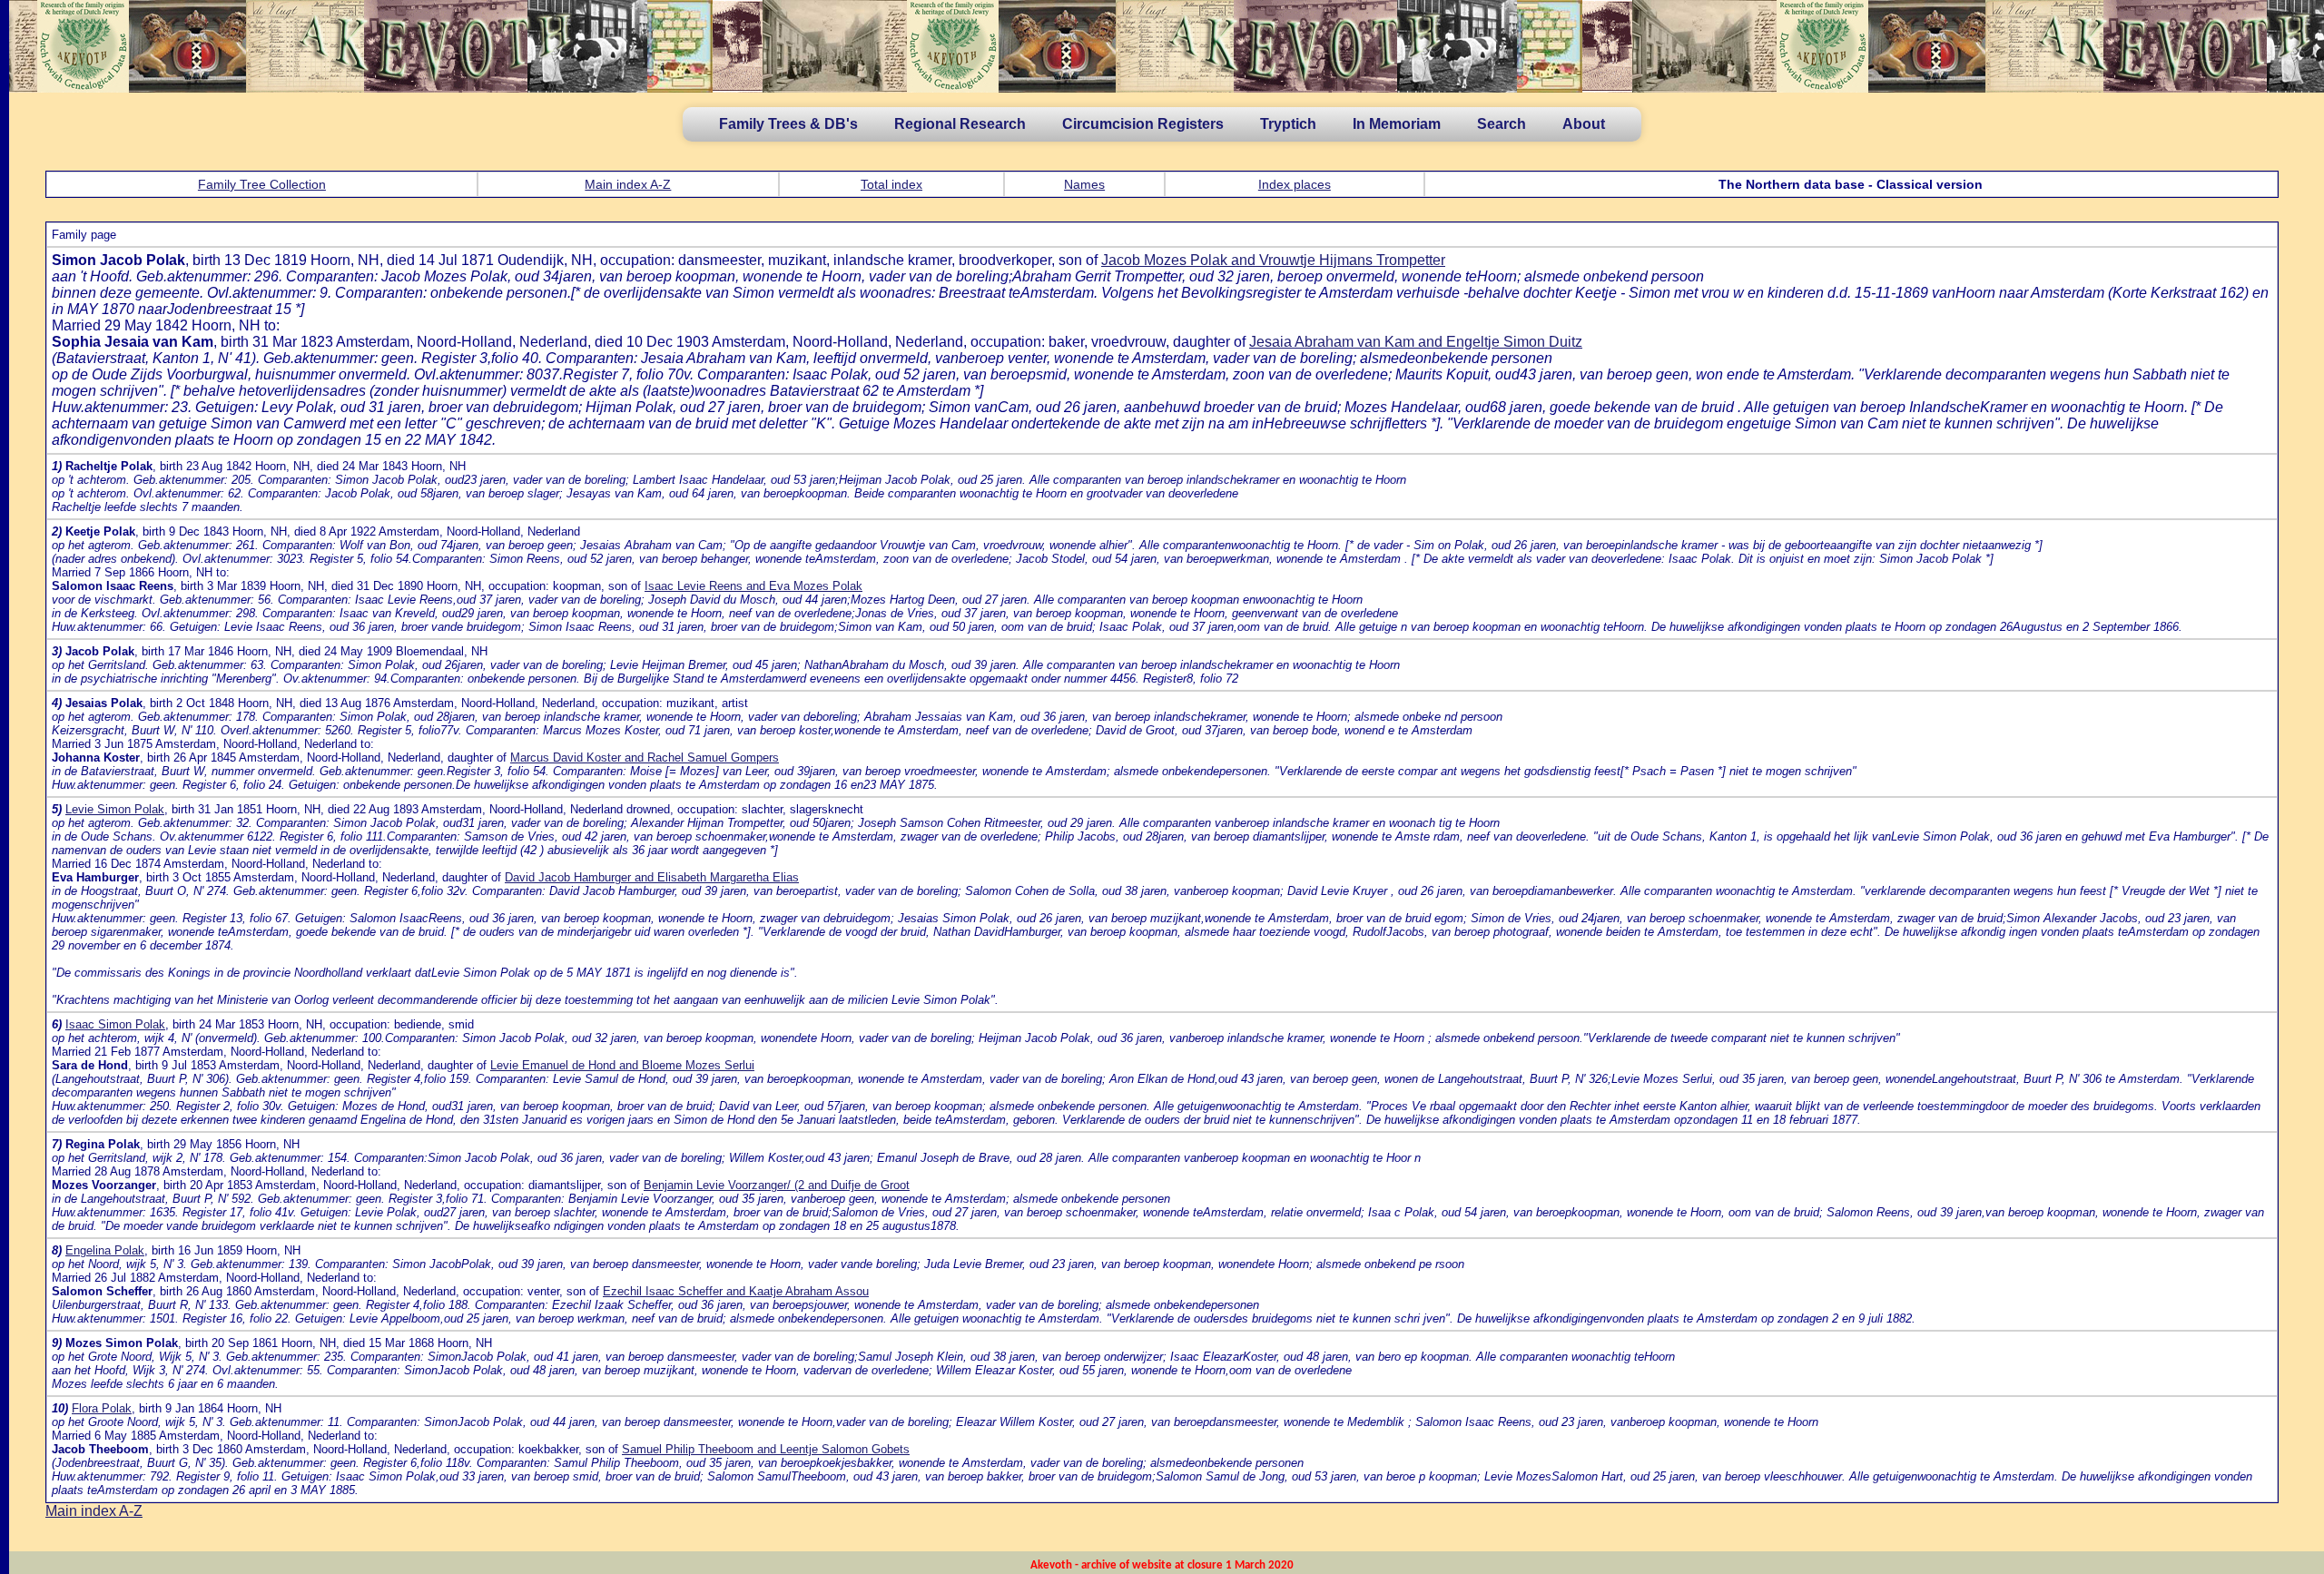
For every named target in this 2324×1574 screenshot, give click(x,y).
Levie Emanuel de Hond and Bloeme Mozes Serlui (622, 1065)
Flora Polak (102, 1408)
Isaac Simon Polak (115, 1024)
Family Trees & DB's (788, 124)
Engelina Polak (105, 1250)
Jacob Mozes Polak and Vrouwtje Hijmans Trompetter (1273, 260)
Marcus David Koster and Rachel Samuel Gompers (645, 757)
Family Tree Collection (262, 184)
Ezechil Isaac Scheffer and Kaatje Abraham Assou (736, 1291)
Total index (891, 184)
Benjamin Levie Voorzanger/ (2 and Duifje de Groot (777, 1185)
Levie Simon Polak (115, 809)
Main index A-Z (628, 184)
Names (1084, 184)
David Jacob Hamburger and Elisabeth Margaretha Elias (652, 877)
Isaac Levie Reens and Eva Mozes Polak (753, 586)
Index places (1295, 184)
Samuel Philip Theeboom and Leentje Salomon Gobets (766, 1449)
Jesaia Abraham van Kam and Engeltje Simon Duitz (1416, 342)
